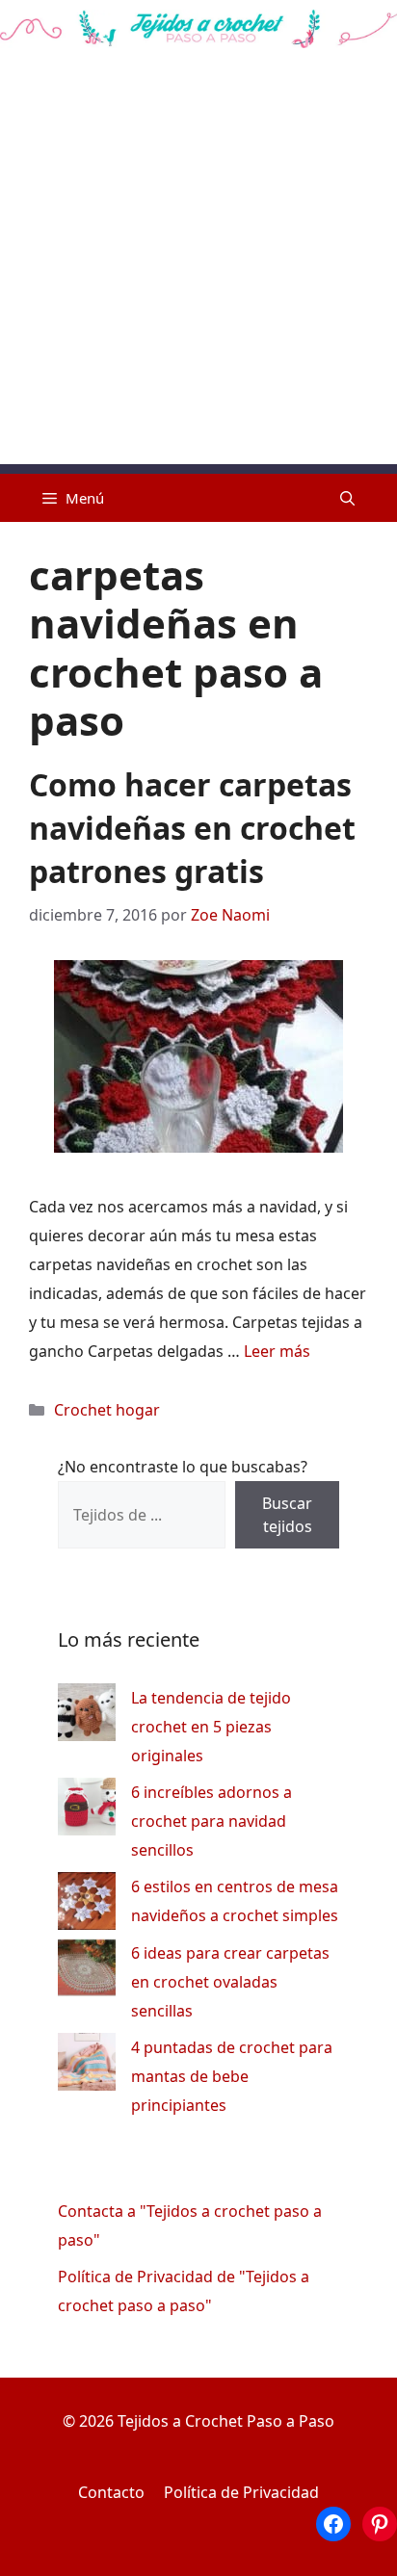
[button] (347, 498)
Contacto (111, 2492)
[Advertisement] (198, 266)
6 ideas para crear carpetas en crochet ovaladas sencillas (230, 1982)
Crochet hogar (107, 1410)
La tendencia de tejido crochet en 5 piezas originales (211, 1727)
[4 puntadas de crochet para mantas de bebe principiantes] (87, 2066)
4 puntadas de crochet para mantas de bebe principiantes (232, 2076)
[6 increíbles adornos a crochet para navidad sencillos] (87, 1811)
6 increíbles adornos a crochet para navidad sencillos (212, 1821)
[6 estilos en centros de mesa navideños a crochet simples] (87, 1905)
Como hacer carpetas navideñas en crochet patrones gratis (192, 828)
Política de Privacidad (241, 2492)
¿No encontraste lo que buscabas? (183, 1467)
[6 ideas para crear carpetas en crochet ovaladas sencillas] (87, 1972)
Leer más (277, 1351)
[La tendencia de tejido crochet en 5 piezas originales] (87, 1717)
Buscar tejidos (287, 1515)
